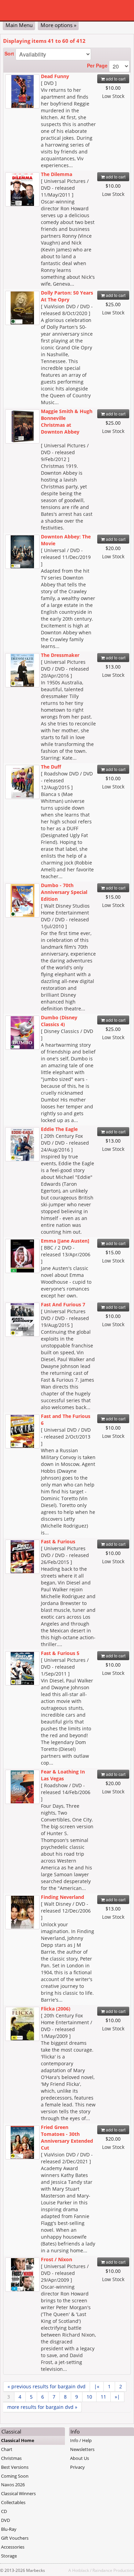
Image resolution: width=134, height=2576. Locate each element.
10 (89, 2397)
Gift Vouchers (15, 2538)
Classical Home (18, 2440)
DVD (5, 2520)
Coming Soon (15, 2476)
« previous (47, 2386)
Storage (9, 2556)
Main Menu (19, 25)
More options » (58, 25)
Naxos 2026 (13, 2485)
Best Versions (15, 2467)
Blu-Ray (9, 2529)
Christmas (11, 2458)
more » (42, 2407)
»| (117, 2397)
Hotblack (81, 2570)
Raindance (102, 2570)
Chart (7, 2449)
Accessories (13, 2547)
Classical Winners (18, 2493)
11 (103, 2397)
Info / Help (81, 2440)
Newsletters (82, 2449)
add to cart (115, 79)
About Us (80, 2458)
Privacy (77, 2467)
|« (97, 2386)
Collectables (13, 2502)
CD (4, 2511)
